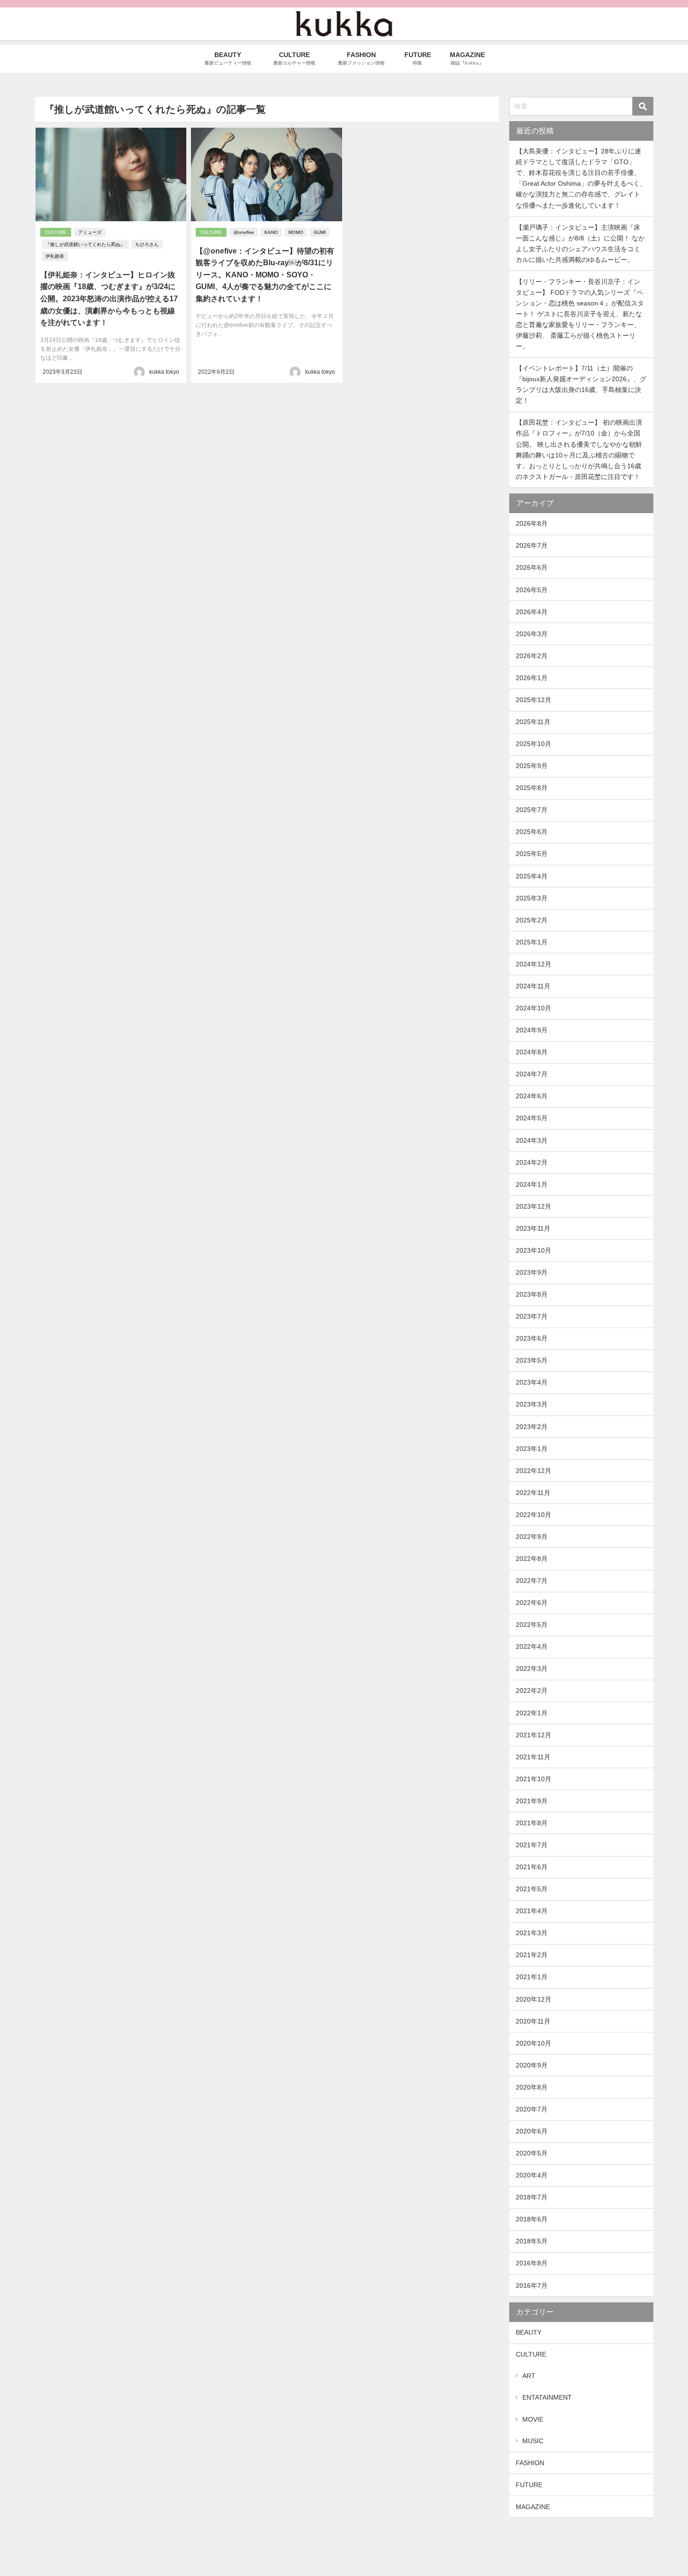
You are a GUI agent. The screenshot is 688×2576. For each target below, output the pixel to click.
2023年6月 (532, 1338)
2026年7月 (532, 545)
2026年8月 (532, 523)
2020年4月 (532, 2175)
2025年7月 (532, 810)
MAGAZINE (533, 2507)
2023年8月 (532, 1294)
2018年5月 (532, 2241)
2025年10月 (534, 744)
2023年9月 (532, 1272)
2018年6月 (532, 2219)
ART (529, 2376)
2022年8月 (532, 1559)
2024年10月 (534, 1008)
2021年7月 (532, 1845)
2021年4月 (532, 1911)
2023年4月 (532, 1382)
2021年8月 (532, 1823)
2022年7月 (532, 1581)
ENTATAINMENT (547, 2397)
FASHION (530, 2463)
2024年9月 (532, 1030)
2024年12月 (534, 964)
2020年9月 (532, 2065)
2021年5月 (532, 1889)
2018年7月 (532, 2197)
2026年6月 (532, 567)
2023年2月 (532, 1427)
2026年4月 (532, 612)
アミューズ (90, 232)
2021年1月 (532, 1977)
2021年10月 (534, 1779)
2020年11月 (533, 2021)
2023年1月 (532, 1449)
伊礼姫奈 (55, 256)
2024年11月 (533, 986)
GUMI (320, 232)
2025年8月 (532, 788)
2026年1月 (532, 678)
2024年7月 (532, 1074)
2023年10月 (534, 1250)
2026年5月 (532, 590)
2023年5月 (532, 1360)
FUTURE (529, 2485)
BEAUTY (529, 2332)
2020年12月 (534, 1999)
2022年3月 (532, 1669)
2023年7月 (532, 1316)
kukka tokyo (164, 372)
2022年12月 (534, 1471)
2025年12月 (534, 700)
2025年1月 (532, 942)
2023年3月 (532, 1404)
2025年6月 (532, 832)
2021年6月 (532, 1867)
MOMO (296, 232)
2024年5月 (532, 1118)
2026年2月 (532, 656)
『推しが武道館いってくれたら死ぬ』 (85, 244)
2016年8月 (532, 2263)
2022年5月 (532, 1625)
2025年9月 (532, 766)
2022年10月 (534, 1515)
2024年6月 (532, 1096)
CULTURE (56, 232)
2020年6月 (532, 2131)
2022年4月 (532, 1647)
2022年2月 (532, 1691)
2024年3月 (532, 1140)
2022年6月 (532, 1603)
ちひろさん (147, 244)
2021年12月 (534, 1735)
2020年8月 (532, 2087)
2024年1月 (532, 1184)
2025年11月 (533, 722)
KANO (271, 232)
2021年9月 (532, 1801)
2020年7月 (532, 2109)
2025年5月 (532, 854)
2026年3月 (532, 634)
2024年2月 (532, 1162)
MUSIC (533, 2441)
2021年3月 (532, 1933)
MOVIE (533, 2419)
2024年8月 (532, 1052)
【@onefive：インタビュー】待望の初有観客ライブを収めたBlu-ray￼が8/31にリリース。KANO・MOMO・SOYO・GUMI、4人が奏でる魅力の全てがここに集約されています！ (265, 275)
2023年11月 (533, 1228)
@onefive (244, 232)
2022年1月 (532, 1713)
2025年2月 (532, 920)
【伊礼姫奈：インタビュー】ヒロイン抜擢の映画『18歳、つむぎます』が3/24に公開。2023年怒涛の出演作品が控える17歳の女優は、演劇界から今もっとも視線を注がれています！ (109, 299)
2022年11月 (533, 1493)
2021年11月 (533, 1757)
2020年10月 (534, 2043)
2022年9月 (532, 1537)
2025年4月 (532, 876)
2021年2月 (532, 1955)
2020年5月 (532, 2153)
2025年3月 (532, 898)
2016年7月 (532, 2286)
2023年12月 (534, 1206)
